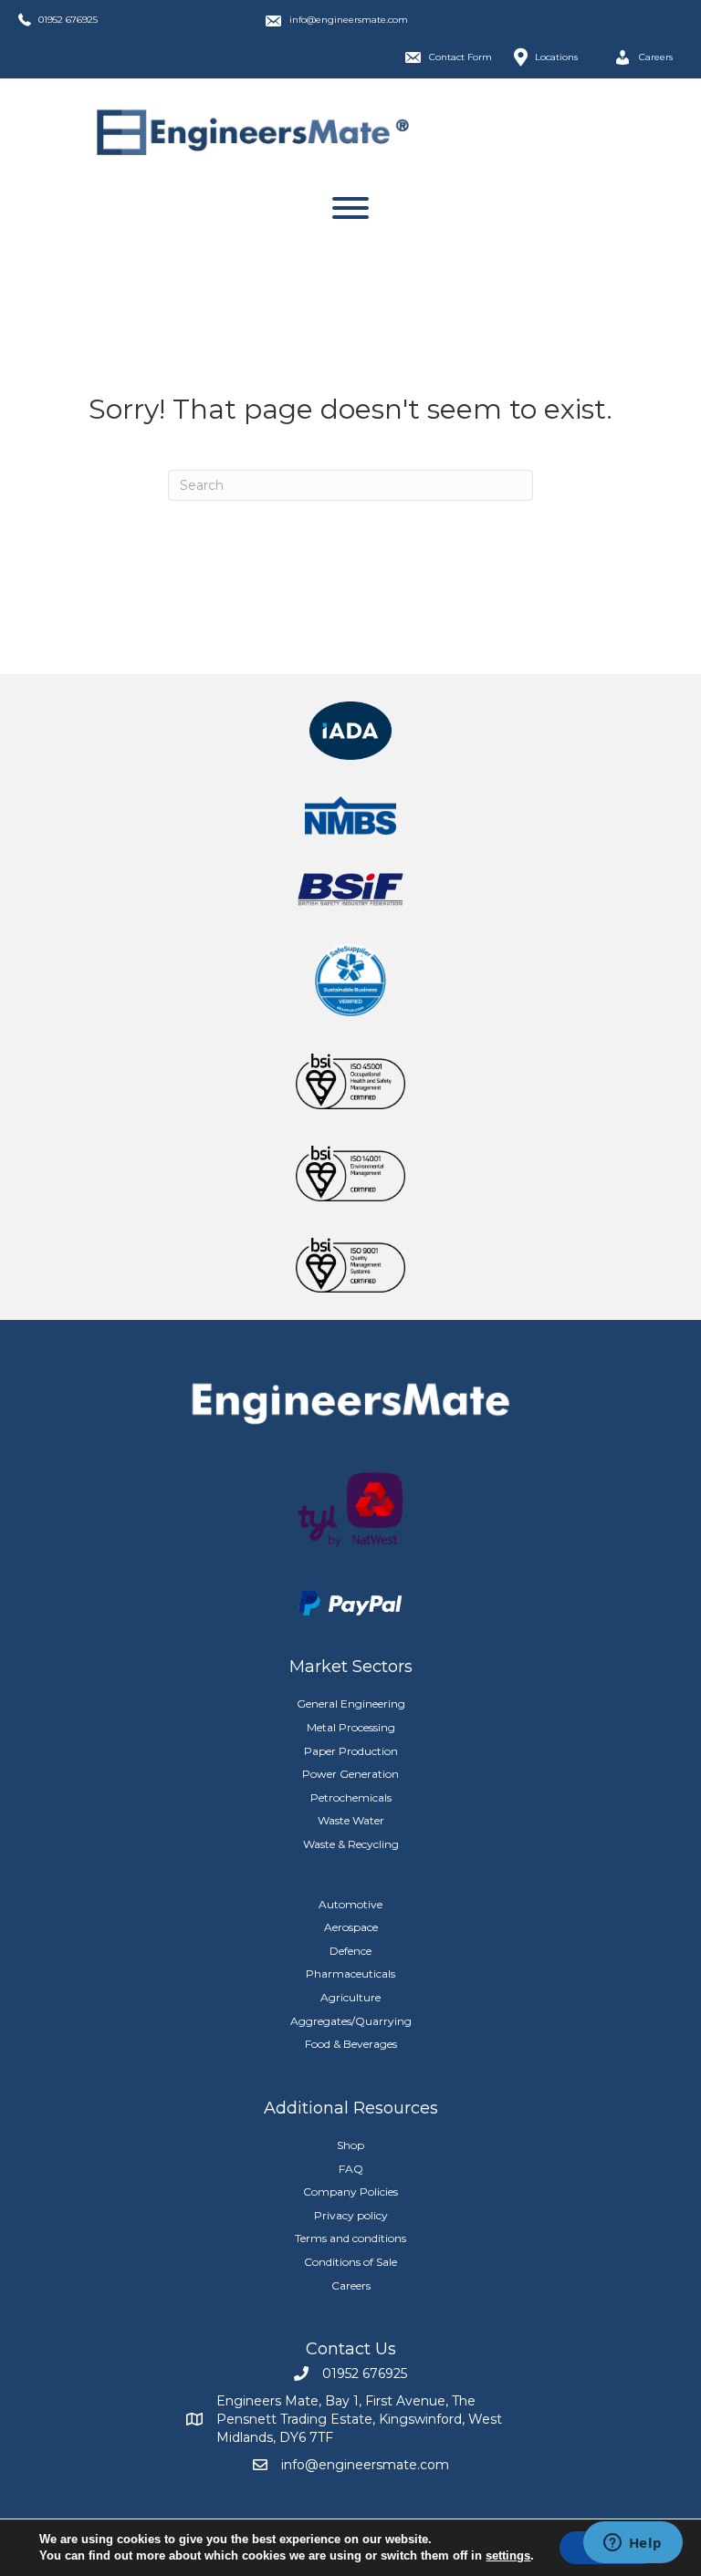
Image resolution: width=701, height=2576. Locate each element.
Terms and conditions (350, 2238)
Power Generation (350, 1774)
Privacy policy (351, 2215)
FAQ (351, 2169)
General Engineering (351, 1703)
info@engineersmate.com (349, 20)
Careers (351, 2285)
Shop (350, 2145)
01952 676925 (68, 20)
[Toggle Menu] (350, 208)
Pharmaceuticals (350, 1974)
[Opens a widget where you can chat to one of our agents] (633, 2544)
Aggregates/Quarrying (351, 2021)
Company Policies (350, 2192)
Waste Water (351, 1820)
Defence (350, 1951)
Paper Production (351, 1751)
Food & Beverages (351, 2044)
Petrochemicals (351, 1797)
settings (508, 2555)
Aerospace (351, 1927)
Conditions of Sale (350, 2262)
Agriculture (350, 1997)
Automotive (350, 1904)
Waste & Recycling (351, 1844)
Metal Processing (351, 1727)
